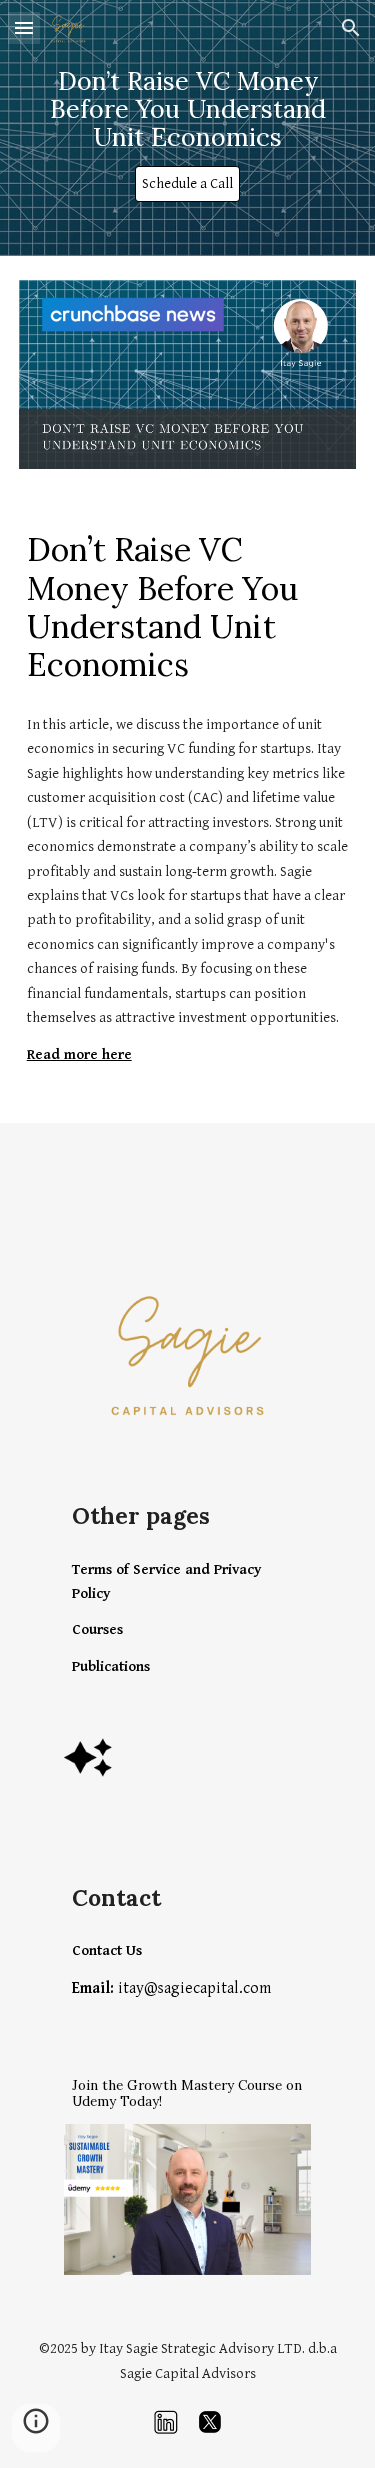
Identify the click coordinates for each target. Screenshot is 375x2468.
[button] (24, 27)
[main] (188, 110)
